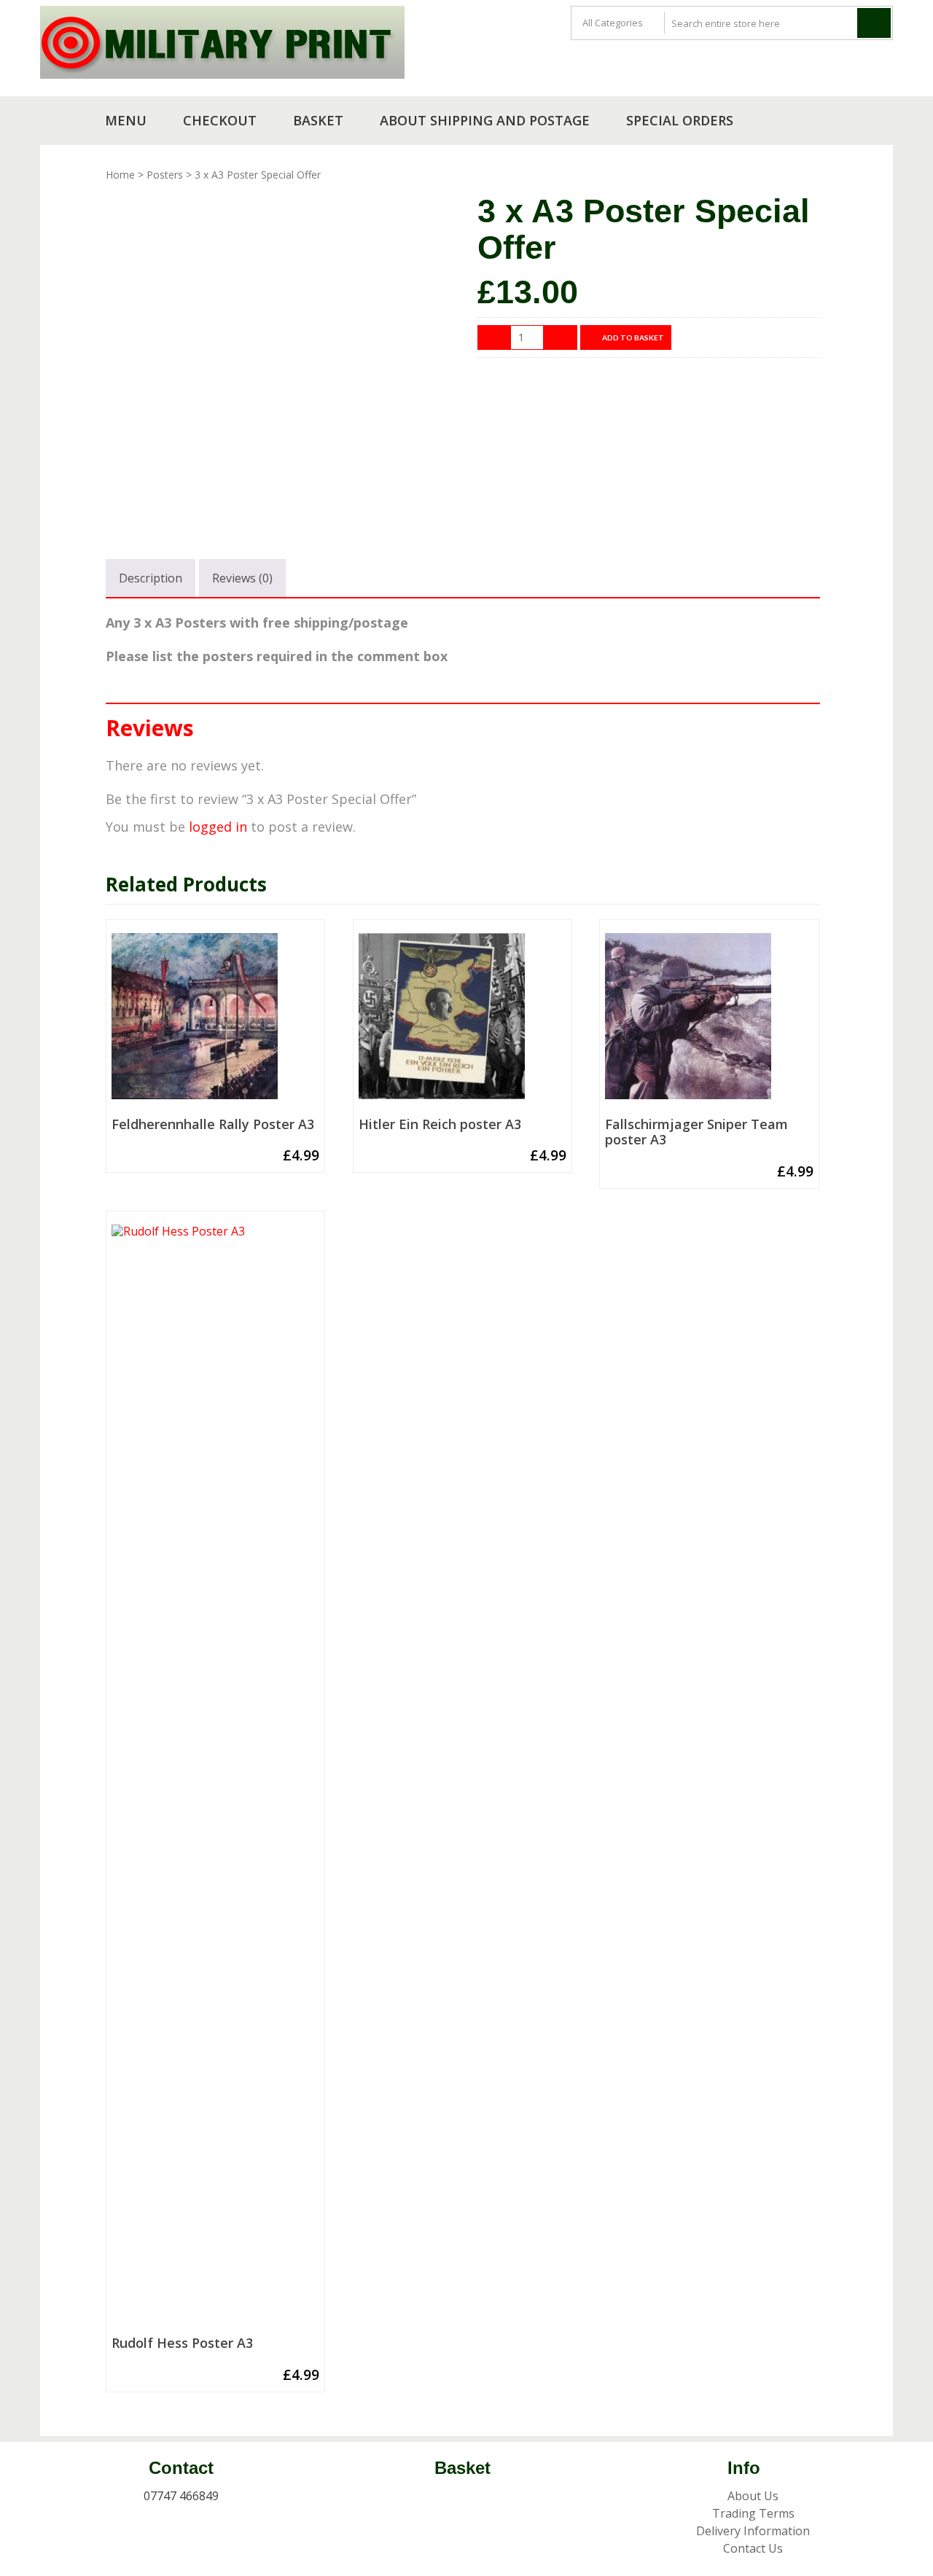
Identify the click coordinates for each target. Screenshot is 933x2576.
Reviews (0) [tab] (242, 578)
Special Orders (680, 120)
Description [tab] (151, 578)
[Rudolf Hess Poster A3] (215, 1777)
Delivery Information (753, 2531)
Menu (126, 120)
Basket (318, 120)
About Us (753, 2496)
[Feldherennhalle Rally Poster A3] (215, 1022)
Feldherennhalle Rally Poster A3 (213, 1125)
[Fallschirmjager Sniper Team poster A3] (709, 1022)
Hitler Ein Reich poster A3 (440, 1125)
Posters (165, 175)
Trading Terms (753, 2513)
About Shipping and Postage (485, 120)
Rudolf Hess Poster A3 (182, 2343)
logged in (218, 827)
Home (120, 175)
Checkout (220, 120)
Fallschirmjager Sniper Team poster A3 (696, 1132)
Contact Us (753, 2548)
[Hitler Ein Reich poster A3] (462, 1022)
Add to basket (633, 337)
